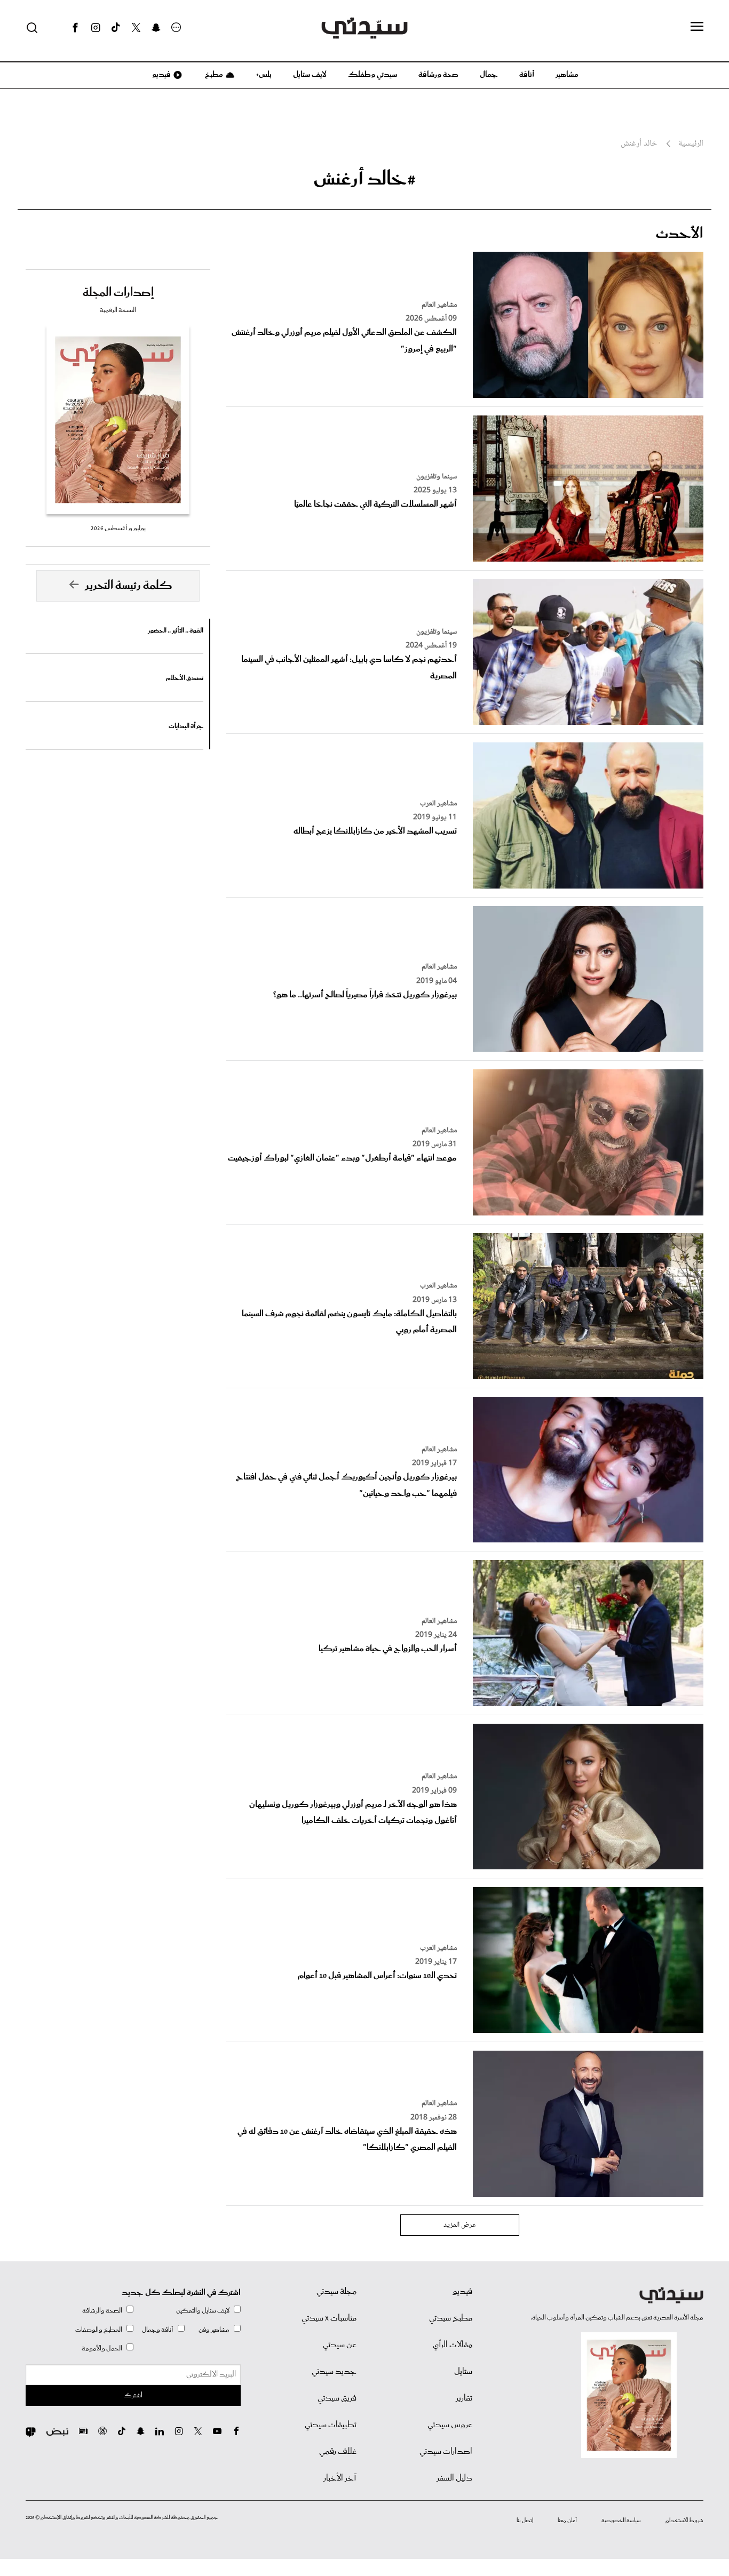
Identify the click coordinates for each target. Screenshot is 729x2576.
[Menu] (697, 27)
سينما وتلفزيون (437, 477)
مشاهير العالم (439, 305)
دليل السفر (454, 2478)
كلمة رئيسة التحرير (129, 586)
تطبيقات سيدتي (331, 2425)
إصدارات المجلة (118, 293)
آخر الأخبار (340, 2478)
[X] (136, 28)
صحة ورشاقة (438, 75)
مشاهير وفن (214, 2330)
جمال (489, 75)
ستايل (463, 2372)
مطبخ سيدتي (451, 2318)
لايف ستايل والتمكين (203, 2311)
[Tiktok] (116, 28)
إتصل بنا (525, 2521)
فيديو (161, 75)
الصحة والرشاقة (102, 2311)
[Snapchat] (156, 28)
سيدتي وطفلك (373, 75)
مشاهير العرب (438, 804)
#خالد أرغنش (365, 179)
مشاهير (567, 75)
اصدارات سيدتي (446, 2452)
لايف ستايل (310, 75)
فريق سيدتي (337, 2398)
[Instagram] (96, 28)
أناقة (527, 75)
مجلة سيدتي (336, 2292)
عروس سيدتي (450, 2425)
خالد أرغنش (639, 144)
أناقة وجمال (158, 2330)
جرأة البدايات (186, 726)
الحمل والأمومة (102, 2349)
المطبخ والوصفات (99, 2330)
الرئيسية (691, 144)
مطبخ (213, 75)
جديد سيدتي (334, 2372)
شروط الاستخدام (684, 2521)
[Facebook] (75, 28)
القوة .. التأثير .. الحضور (176, 631)
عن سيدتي (340, 2345)
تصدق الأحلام (185, 678)
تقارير (464, 2398)
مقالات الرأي (453, 2345)
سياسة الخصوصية (621, 2521)
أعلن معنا (567, 2521)
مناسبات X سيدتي (329, 2318)
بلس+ (264, 75)
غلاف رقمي (338, 2452)
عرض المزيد (460, 2225)
